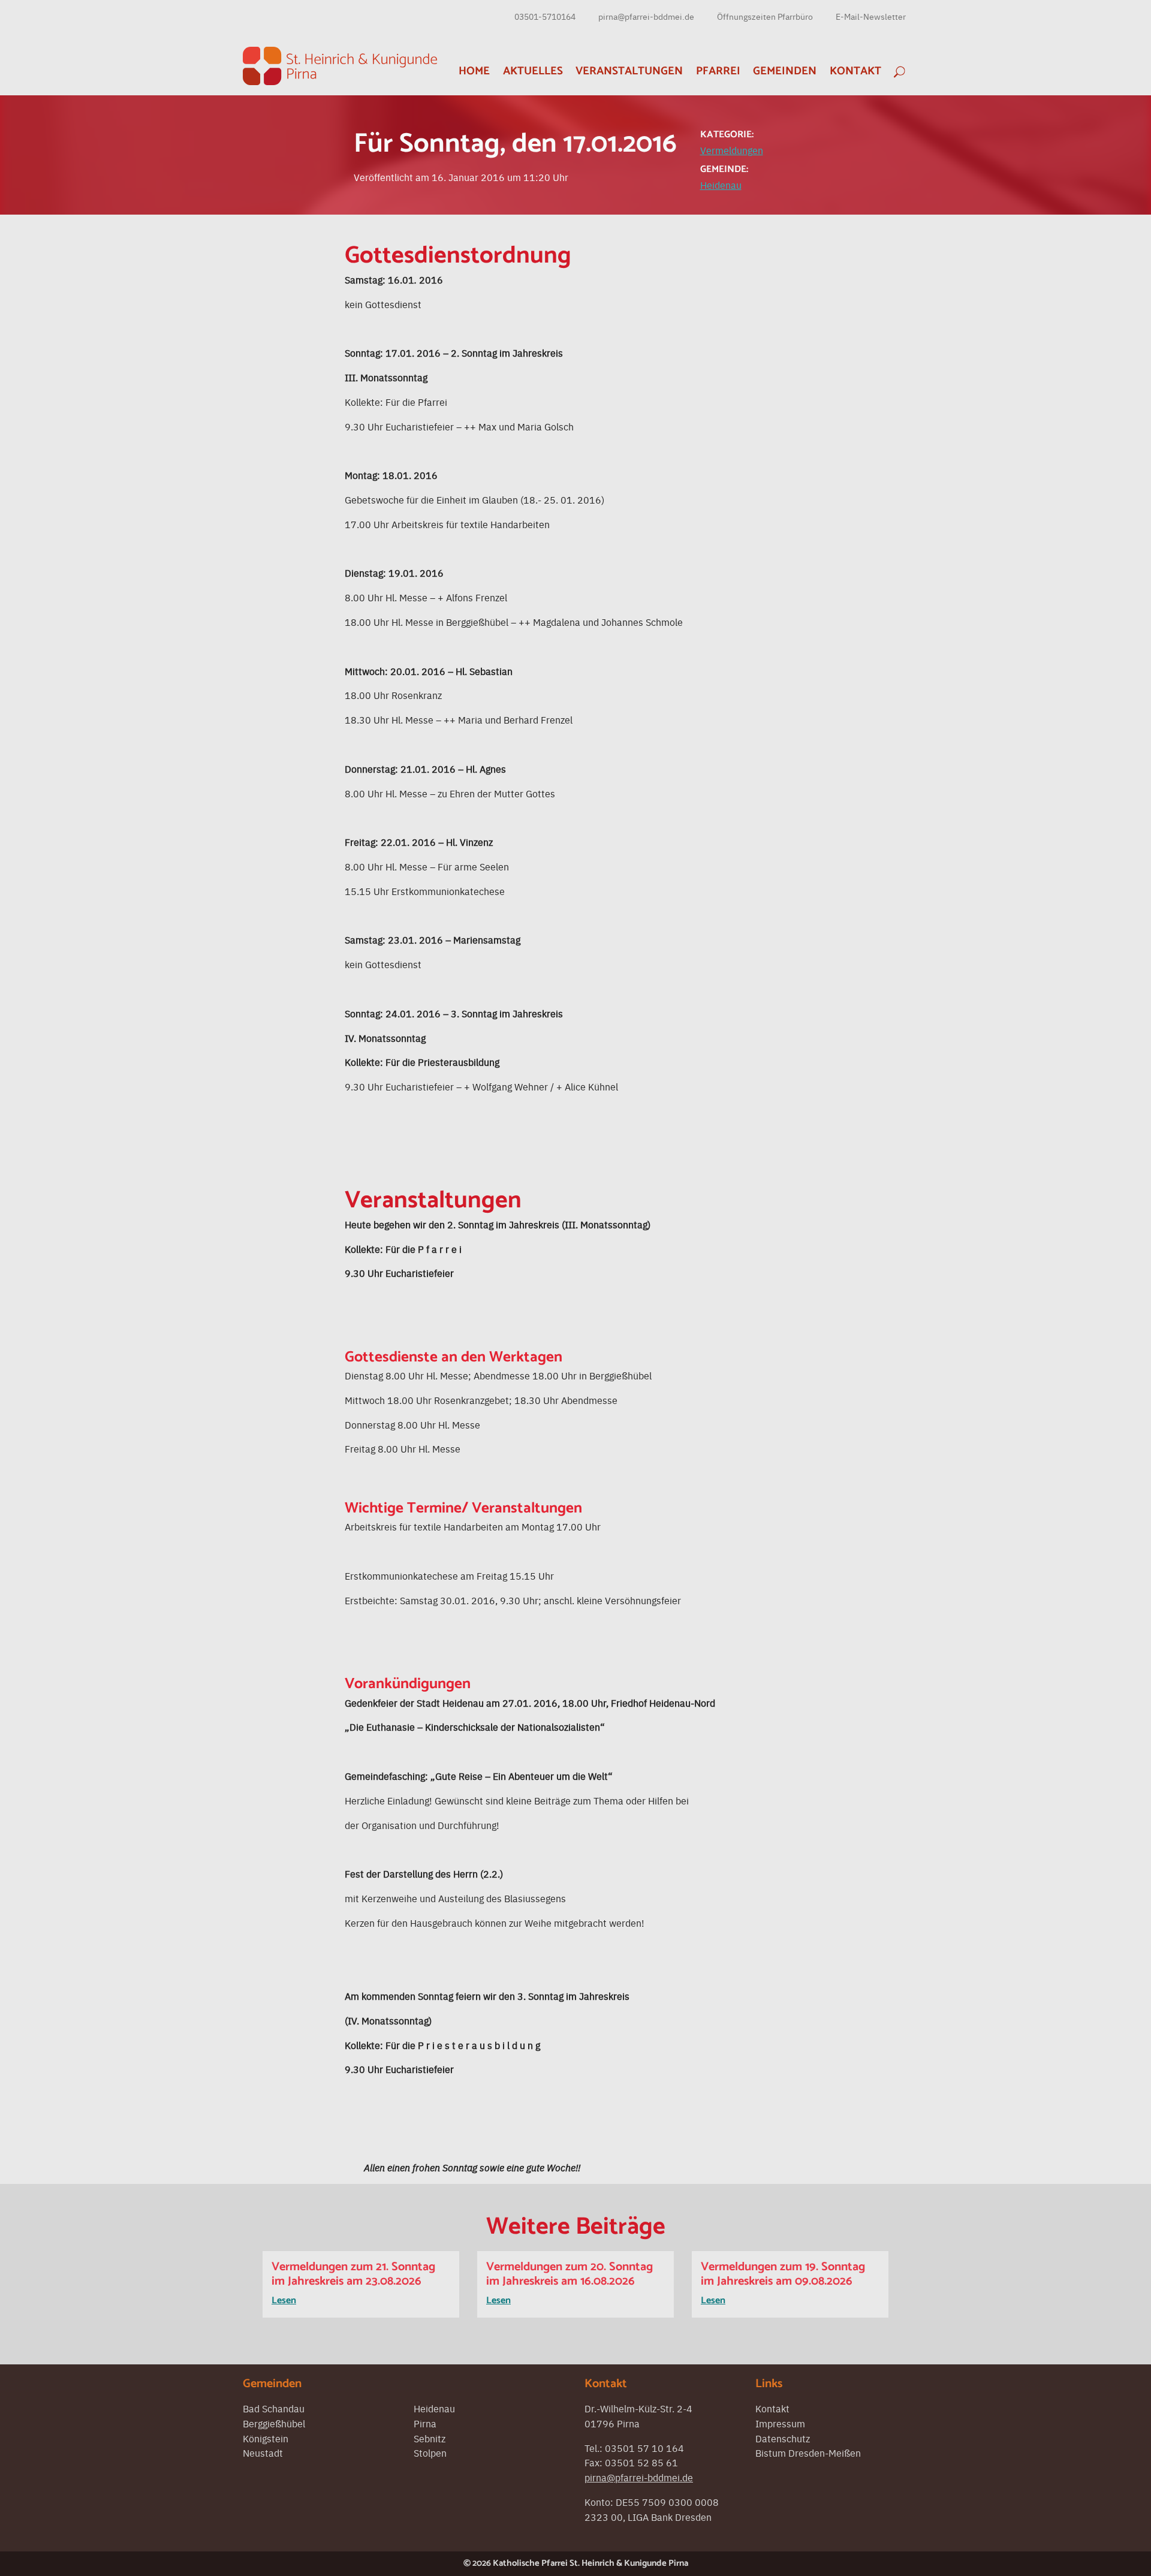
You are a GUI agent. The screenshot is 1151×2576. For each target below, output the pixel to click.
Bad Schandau (274, 2408)
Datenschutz (783, 2438)
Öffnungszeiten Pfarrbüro (765, 16)
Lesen (284, 2301)
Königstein (266, 2438)
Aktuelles (533, 71)
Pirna (425, 2423)
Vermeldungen (732, 150)
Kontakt (855, 71)
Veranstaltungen (629, 71)
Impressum (780, 2423)
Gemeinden (785, 71)
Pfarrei (718, 71)
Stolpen (430, 2453)
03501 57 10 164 (644, 2448)
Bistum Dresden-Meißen (808, 2453)
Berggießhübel (274, 2423)
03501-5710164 (545, 16)
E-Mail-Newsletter (871, 16)
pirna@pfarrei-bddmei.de (646, 16)
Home (474, 71)
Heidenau (721, 185)
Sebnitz (430, 2438)
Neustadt (263, 2453)
